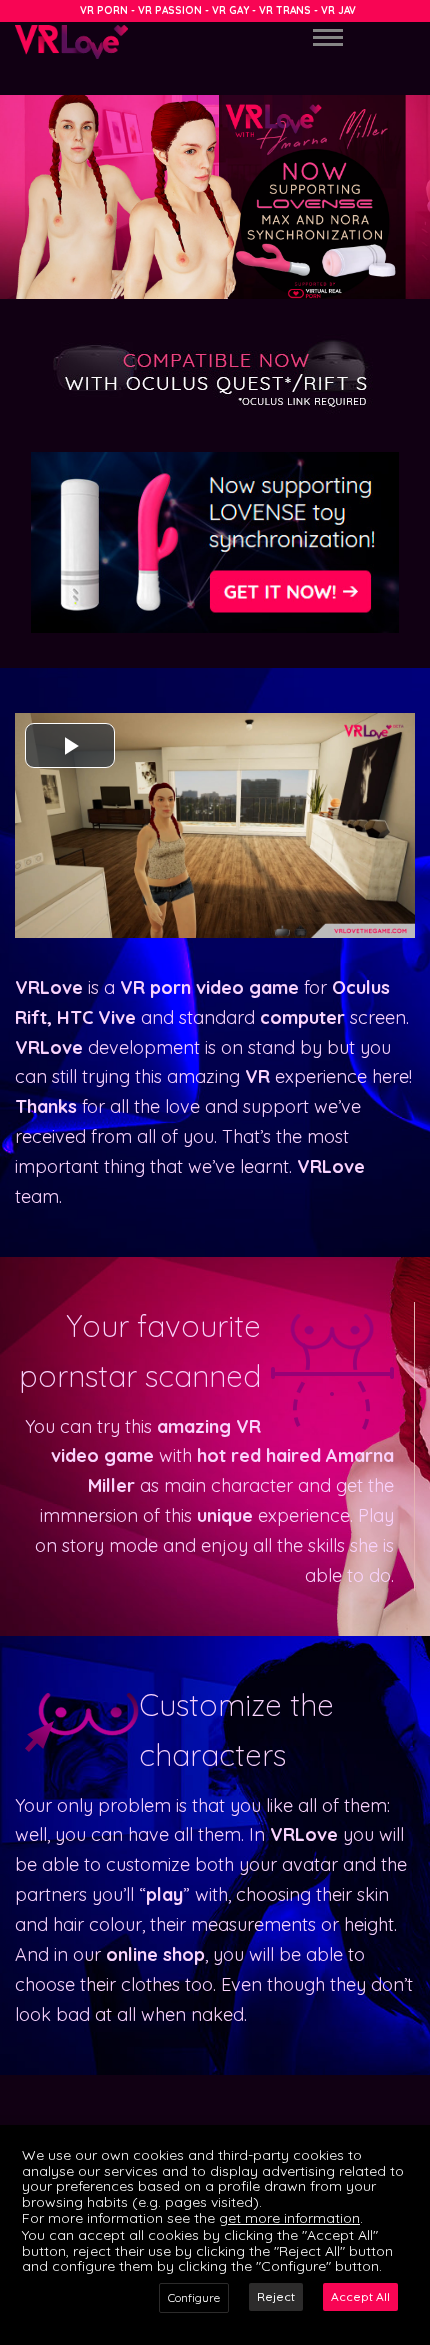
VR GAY (230, 10)
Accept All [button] (360, 2296)
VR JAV (338, 10)
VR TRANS (285, 10)
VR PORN (104, 10)
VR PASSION (170, 10)
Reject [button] (276, 2296)
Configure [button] (194, 2297)
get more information (289, 2218)
